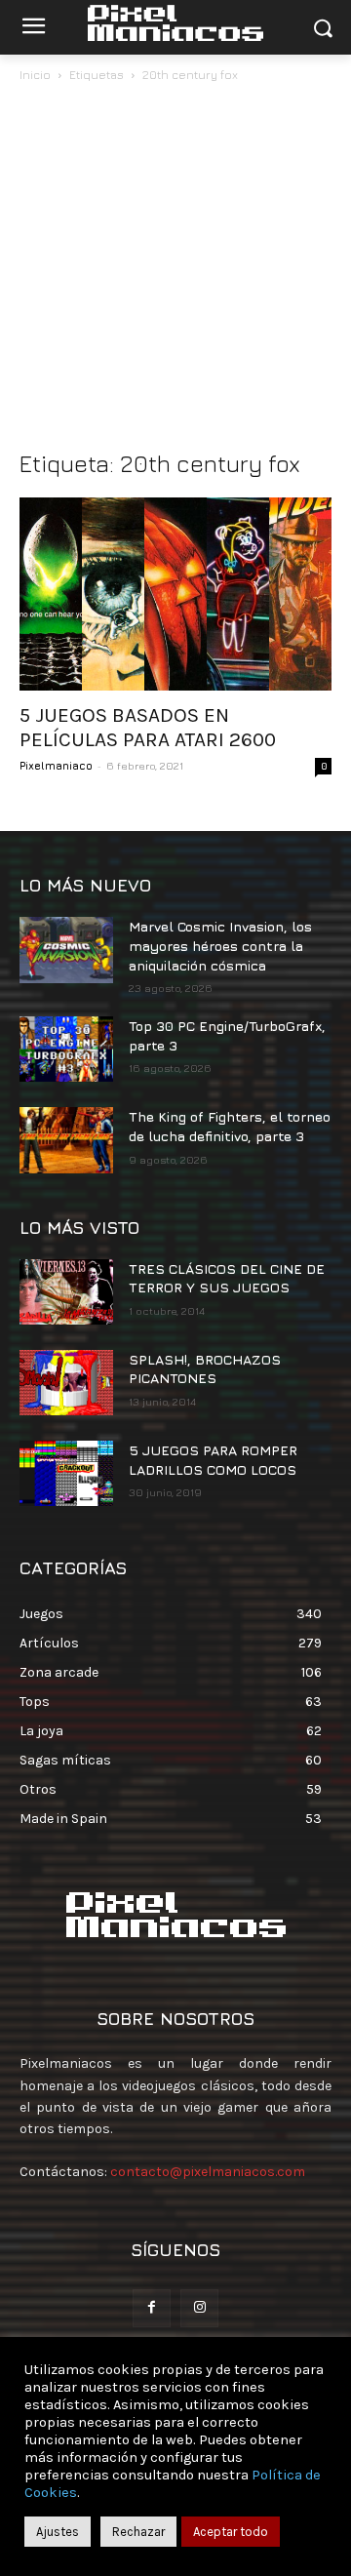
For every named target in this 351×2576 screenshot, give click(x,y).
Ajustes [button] (58, 2532)
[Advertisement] (175, 271)
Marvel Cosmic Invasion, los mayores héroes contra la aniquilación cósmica (220, 945)
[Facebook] (152, 2308)
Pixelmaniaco (56, 765)
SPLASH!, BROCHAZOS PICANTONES (205, 1369)
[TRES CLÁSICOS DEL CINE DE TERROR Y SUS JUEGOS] (66, 1292)
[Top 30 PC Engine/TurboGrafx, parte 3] (66, 1049)
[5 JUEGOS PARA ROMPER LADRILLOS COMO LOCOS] (66, 1473)
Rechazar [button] (138, 2532)
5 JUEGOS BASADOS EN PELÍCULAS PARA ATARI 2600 (148, 727)
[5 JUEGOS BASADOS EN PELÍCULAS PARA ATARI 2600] (175, 594)
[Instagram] (199, 2308)
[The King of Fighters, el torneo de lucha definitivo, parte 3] (66, 1140)
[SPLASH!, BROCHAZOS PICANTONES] (66, 1383)
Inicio (35, 75)
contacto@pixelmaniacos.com (208, 2172)
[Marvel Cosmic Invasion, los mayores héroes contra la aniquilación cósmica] (66, 950)
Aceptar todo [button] (231, 2532)
